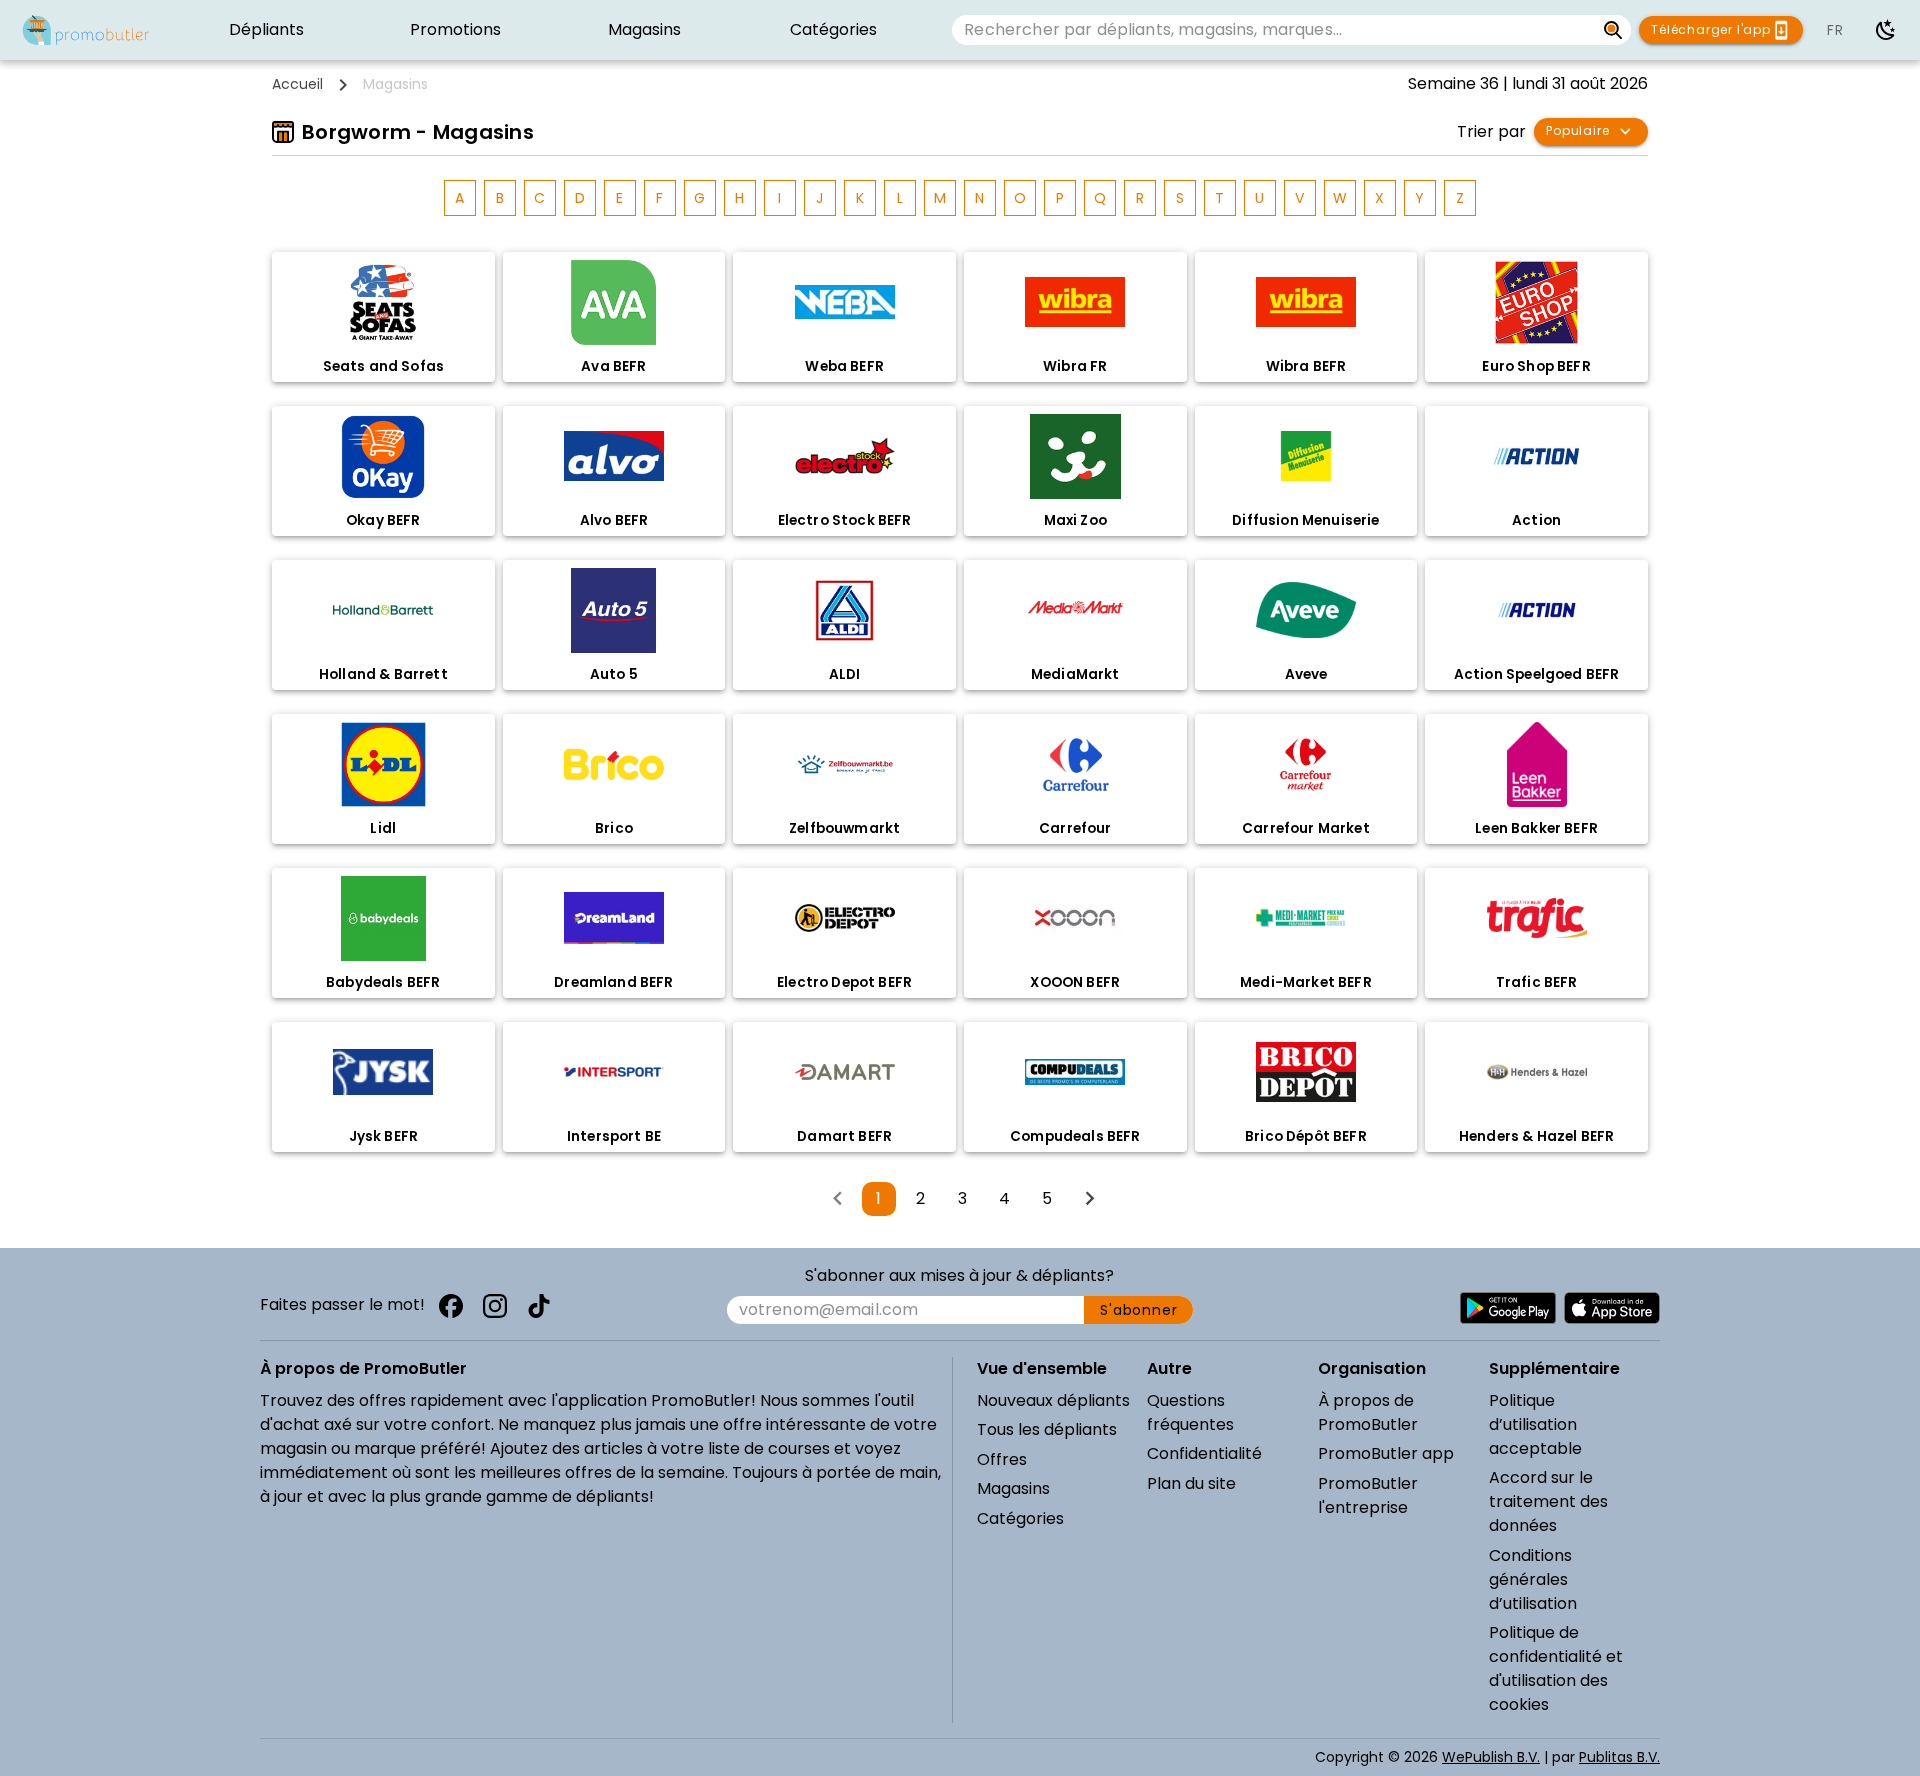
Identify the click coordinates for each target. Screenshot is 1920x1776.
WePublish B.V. (1491, 1757)
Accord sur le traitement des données (1548, 1501)
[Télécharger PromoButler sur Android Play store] (1508, 1308)
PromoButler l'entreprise (1368, 1495)
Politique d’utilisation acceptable (1535, 1424)
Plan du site (1191, 1483)
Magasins (1013, 1488)
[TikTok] (539, 1306)
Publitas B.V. (1619, 1757)
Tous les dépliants (1047, 1429)
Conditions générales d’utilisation (1533, 1579)
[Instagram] (495, 1306)
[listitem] (266, 30)
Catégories (1020, 1518)
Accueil (297, 84)
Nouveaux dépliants (1053, 1400)
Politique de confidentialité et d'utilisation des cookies (1556, 1668)
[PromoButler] (86, 30)
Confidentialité (1204, 1453)
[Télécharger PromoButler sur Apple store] (1612, 1308)
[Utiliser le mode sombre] (1886, 30)
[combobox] (1273, 30)
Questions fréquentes (1190, 1412)
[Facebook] (451, 1306)
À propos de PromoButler (1368, 1412)
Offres (1002, 1459)
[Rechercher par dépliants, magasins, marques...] (1613, 30)
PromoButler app (1386, 1453)
